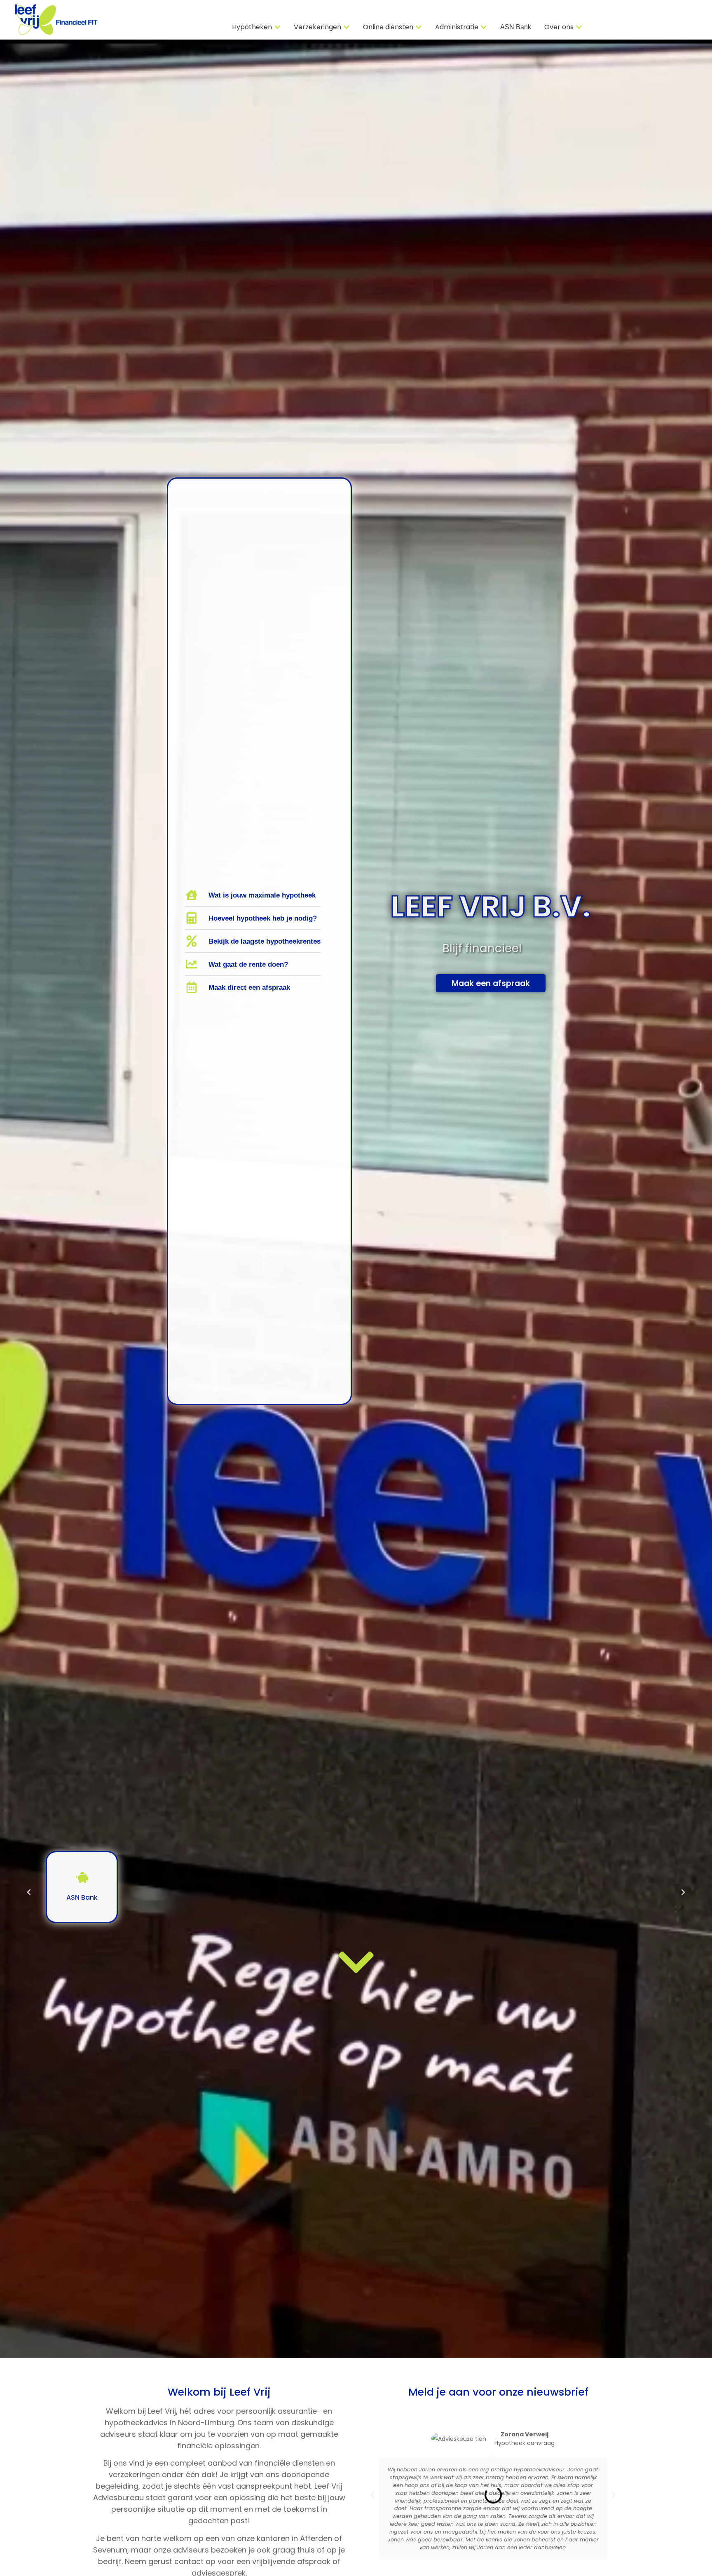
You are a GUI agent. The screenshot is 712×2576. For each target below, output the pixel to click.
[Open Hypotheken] (277, 27)
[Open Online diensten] (419, 27)
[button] (29, 1892)
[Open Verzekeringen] (347, 27)
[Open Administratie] (484, 27)
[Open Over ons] (579, 27)
